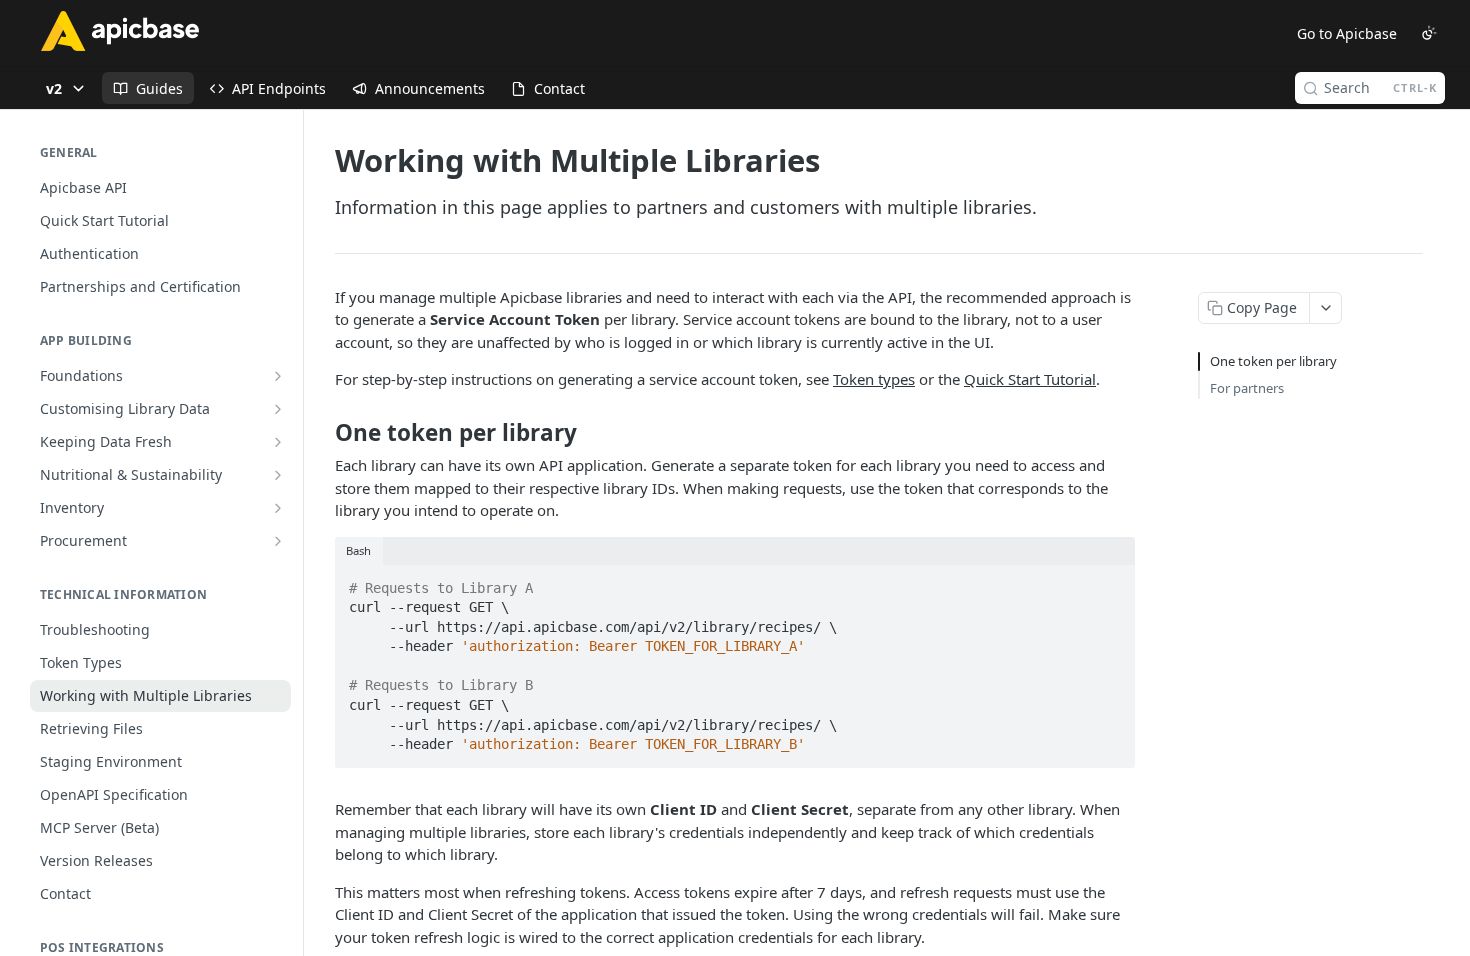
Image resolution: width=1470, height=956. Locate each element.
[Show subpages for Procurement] (278, 541)
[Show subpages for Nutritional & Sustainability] (278, 475)
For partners (1247, 388)
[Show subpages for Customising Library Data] (278, 409)
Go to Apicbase (1347, 33)
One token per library (1273, 361)
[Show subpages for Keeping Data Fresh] (278, 442)
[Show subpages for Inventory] (278, 508)
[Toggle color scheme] (1429, 33)
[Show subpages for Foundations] (278, 376)
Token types (874, 379)
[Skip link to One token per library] (321, 433)
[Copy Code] (1111, 582)
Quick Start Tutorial (1030, 379)
